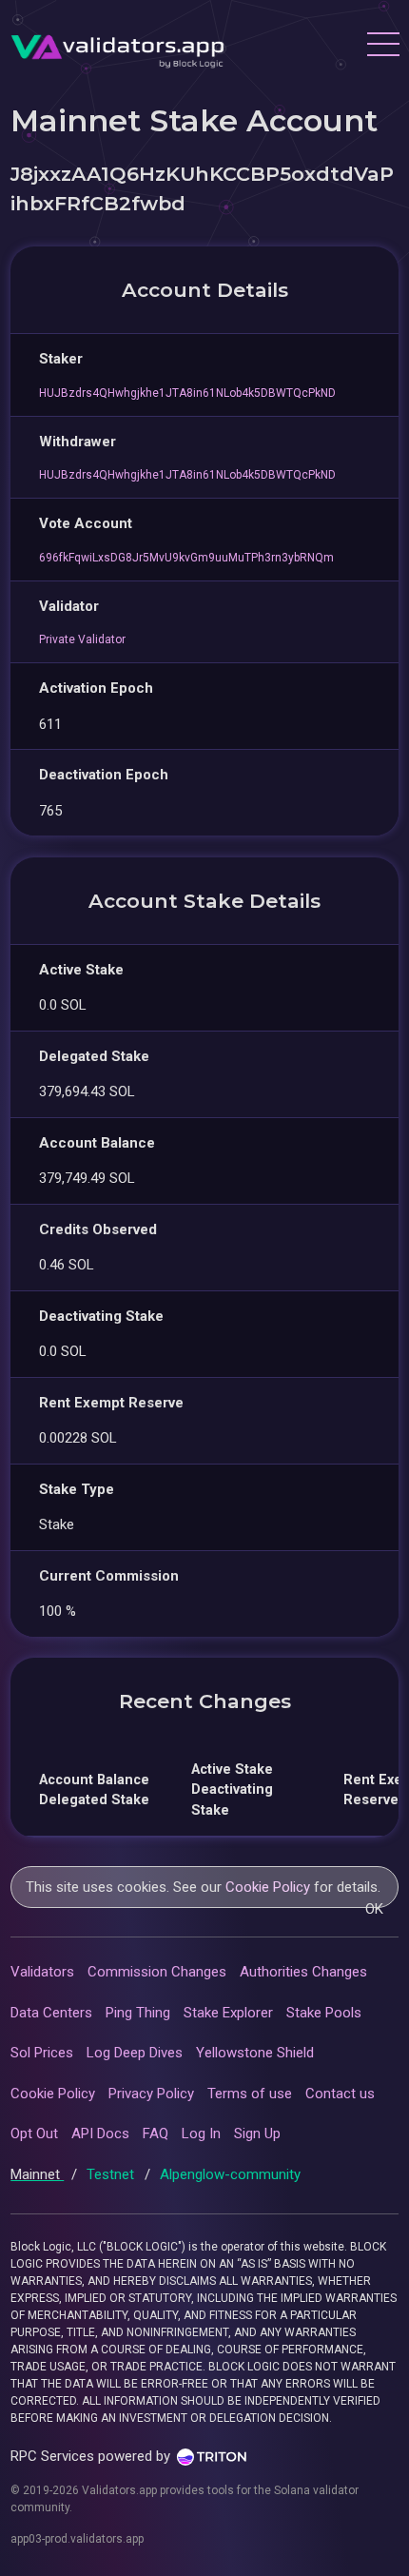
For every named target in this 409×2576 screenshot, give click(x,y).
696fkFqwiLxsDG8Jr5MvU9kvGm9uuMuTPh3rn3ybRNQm (186, 558)
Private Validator (82, 639)
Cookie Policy (268, 1887)
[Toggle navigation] (382, 47)
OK (374, 1909)
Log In (201, 2134)
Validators (42, 1972)
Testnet (112, 2174)
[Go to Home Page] (117, 47)
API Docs (100, 2134)
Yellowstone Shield (255, 2053)
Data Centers (51, 2013)
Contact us (340, 2094)
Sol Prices (42, 2053)
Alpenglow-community (230, 2174)
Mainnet (37, 2174)
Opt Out (34, 2134)
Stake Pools (324, 2013)
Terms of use (250, 2094)
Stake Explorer (228, 2013)
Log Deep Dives (135, 2053)
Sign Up (257, 2134)
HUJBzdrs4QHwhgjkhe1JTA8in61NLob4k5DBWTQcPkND (187, 393)
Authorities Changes (303, 1972)
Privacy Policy (151, 2094)
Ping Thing (138, 2013)
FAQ (156, 2134)
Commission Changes (157, 1972)
